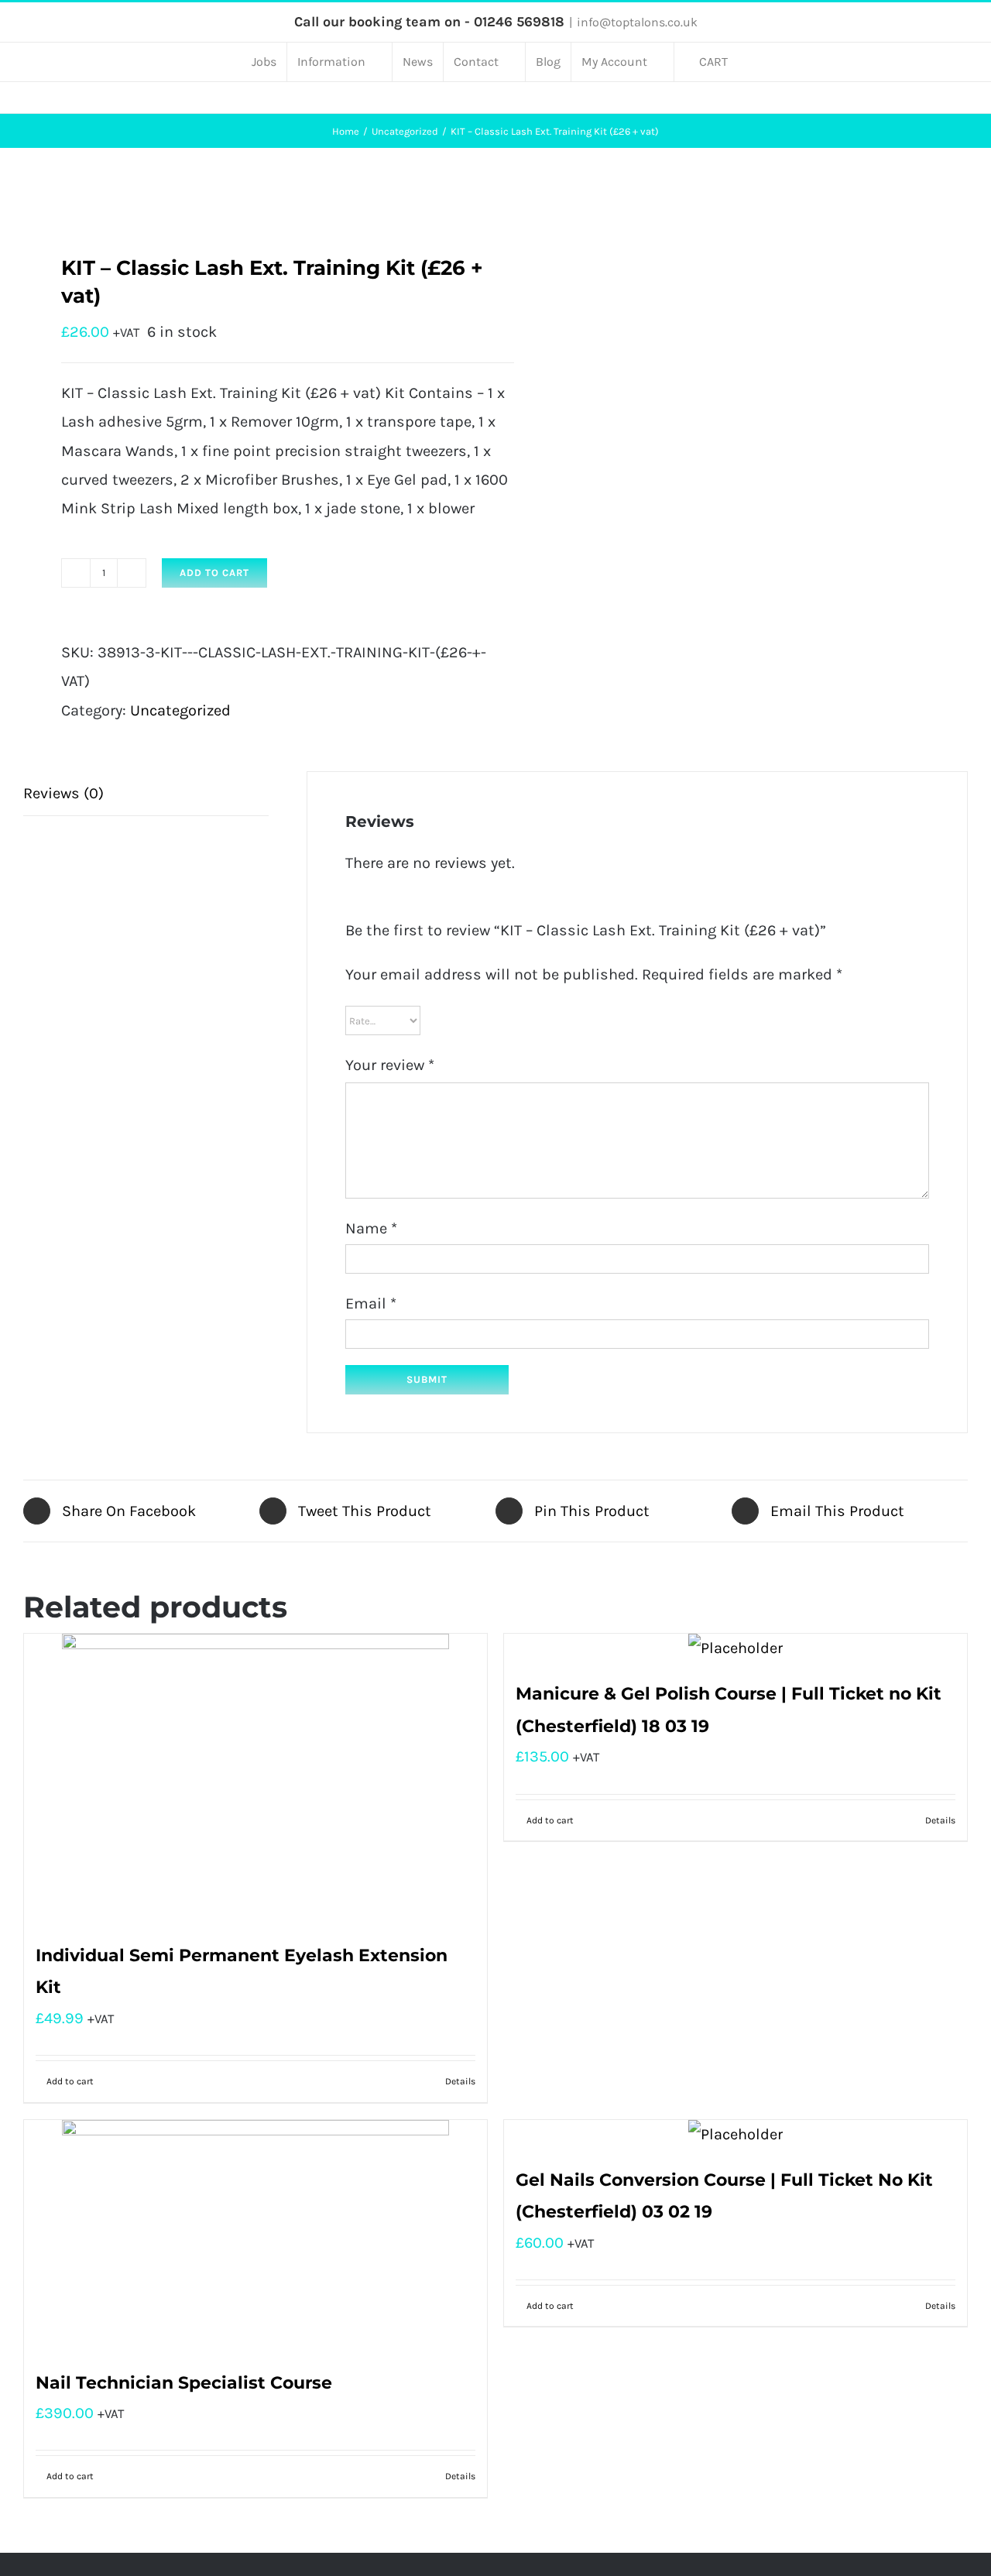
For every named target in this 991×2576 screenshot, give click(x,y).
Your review (390, 1065)
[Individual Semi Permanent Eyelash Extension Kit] (255, 1779)
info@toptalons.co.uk (637, 22)
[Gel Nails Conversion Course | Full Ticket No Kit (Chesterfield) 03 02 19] (736, 2134)
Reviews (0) (63, 793)
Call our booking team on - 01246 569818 (429, 22)
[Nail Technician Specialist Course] (255, 2236)
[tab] (146, 794)
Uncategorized (180, 710)
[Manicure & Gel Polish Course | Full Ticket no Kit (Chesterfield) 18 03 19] (736, 1648)
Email (371, 1303)
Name (371, 1228)
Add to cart (214, 573)
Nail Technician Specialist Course (184, 2383)
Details (460, 2081)
